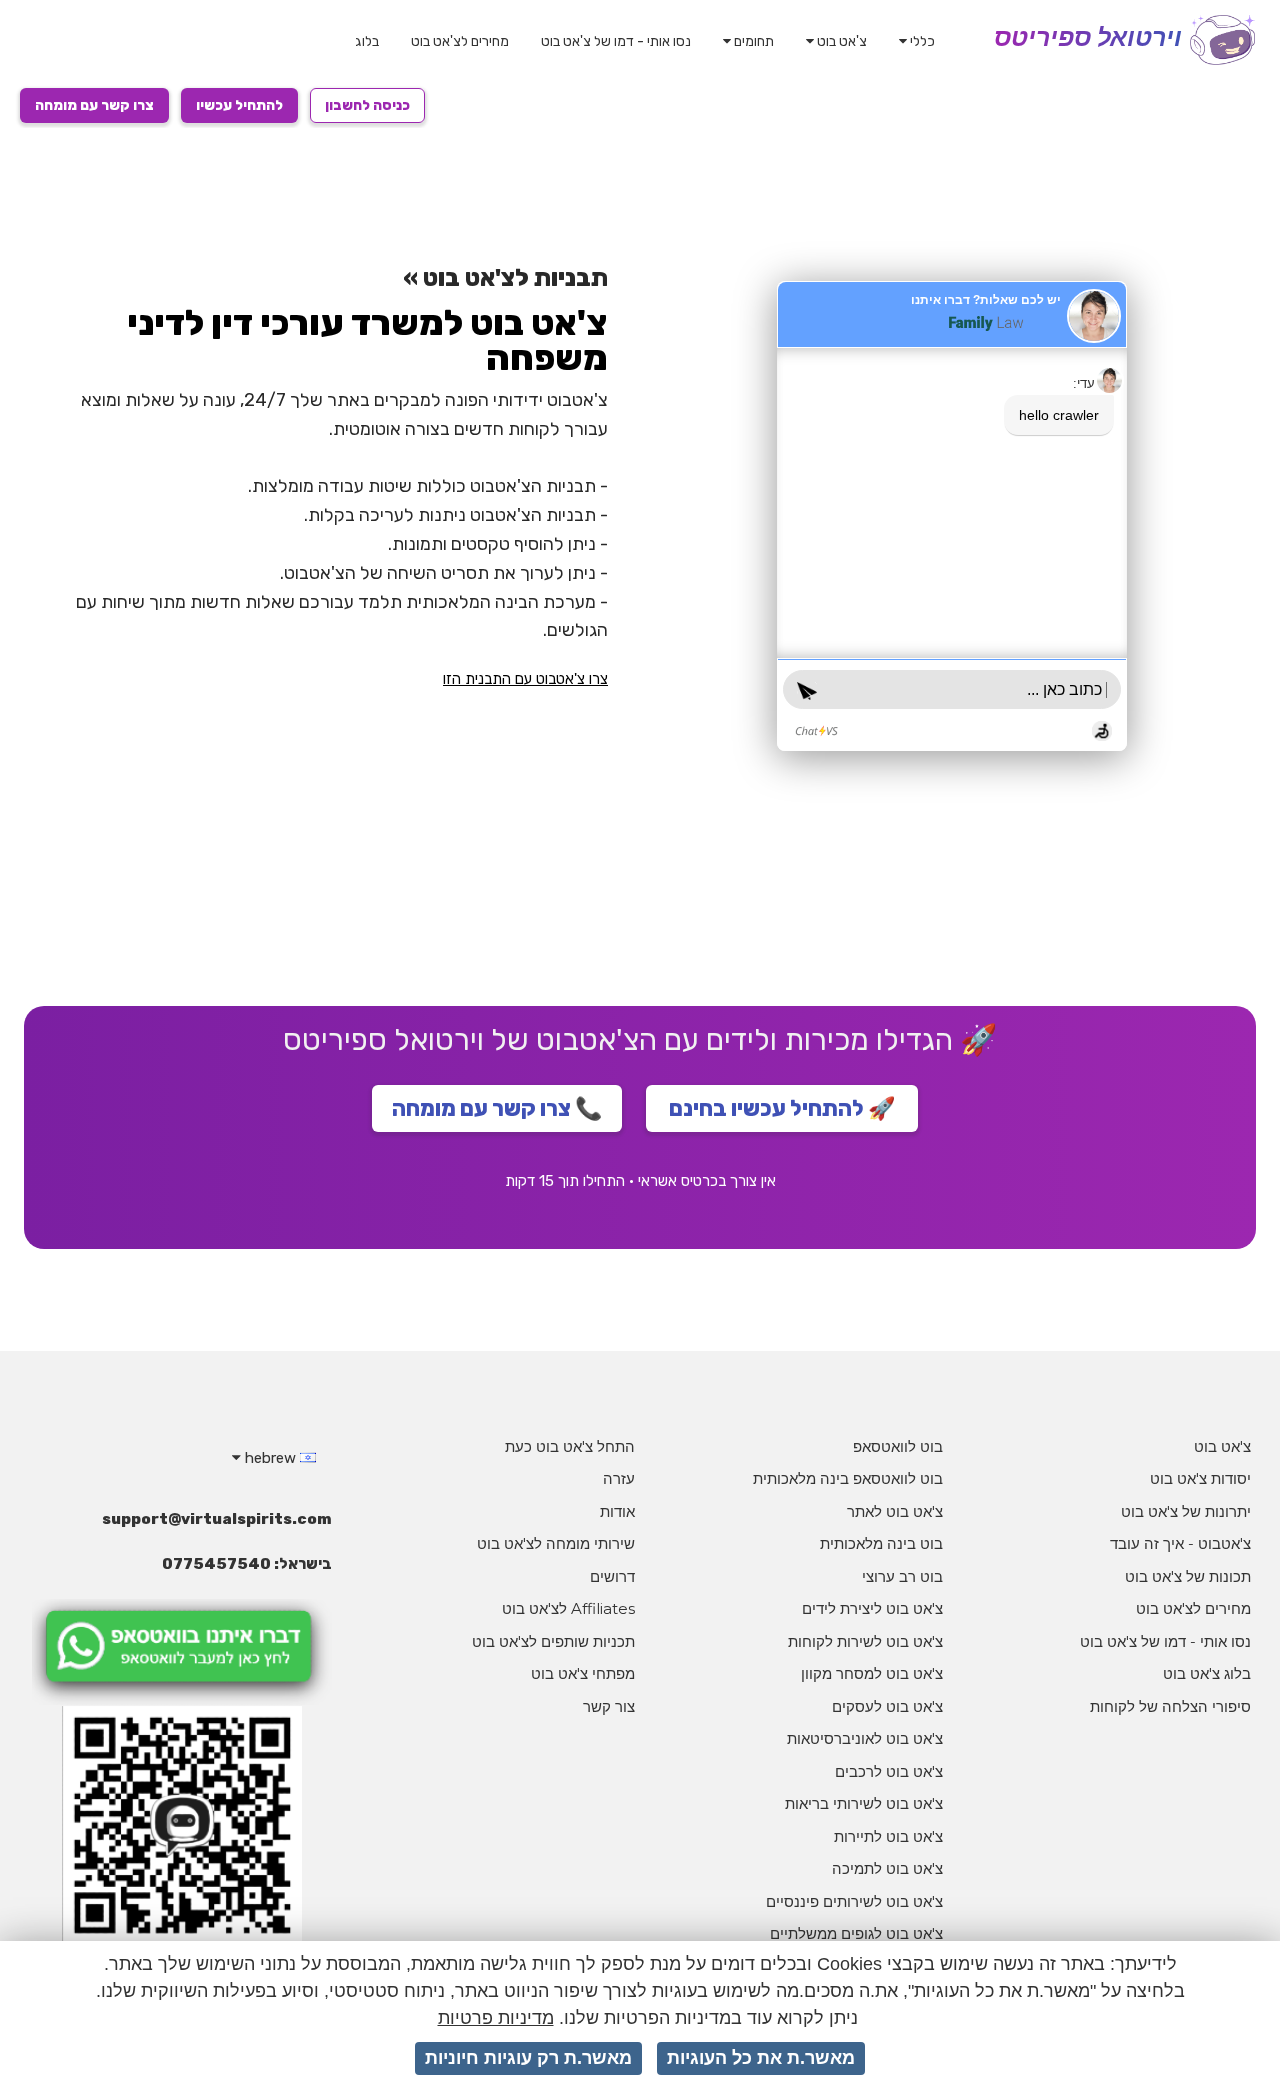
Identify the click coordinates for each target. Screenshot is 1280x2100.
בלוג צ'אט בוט (1207, 1673)
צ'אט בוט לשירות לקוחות (865, 1641)
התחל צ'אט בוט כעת (570, 1446)
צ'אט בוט (840, 41)
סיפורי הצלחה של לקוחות (1170, 1706)
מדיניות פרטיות (496, 2018)
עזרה (619, 1478)
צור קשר (609, 1706)
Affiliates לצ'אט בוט (568, 1608)
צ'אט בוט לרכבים (889, 1771)
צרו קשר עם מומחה (94, 105)
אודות (617, 1511)
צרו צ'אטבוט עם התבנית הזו (525, 679)
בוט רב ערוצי (902, 1576)
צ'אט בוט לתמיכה (887, 1868)
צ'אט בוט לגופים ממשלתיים (856, 1933)
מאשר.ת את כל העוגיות (761, 2058)
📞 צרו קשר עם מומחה (497, 1108)
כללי (921, 41)
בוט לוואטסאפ (898, 1446)
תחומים (752, 41)
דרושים (612, 1576)
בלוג (367, 41)
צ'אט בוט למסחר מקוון (872, 1673)
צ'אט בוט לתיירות (888, 1836)
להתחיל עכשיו (239, 105)
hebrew (270, 1458)
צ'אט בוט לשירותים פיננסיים (854, 1901)
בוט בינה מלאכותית (881, 1543)
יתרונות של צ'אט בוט (1186, 1511)
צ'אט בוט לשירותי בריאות (864, 1803)
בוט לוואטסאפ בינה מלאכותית (848, 1478)
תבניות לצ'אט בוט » (505, 278)
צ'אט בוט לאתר (895, 1511)
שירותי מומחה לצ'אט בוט (556, 1543)
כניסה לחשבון (367, 105)
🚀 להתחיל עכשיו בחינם (782, 1108)
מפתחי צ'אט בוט (583, 1673)
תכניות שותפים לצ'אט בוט (553, 1641)
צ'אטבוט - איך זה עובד (1180, 1543)
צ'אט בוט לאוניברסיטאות (865, 1738)
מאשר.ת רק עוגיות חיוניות (528, 2058)
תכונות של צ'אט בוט (1188, 1576)
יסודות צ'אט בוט (1200, 1478)
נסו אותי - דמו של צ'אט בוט (616, 41)
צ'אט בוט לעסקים (887, 1706)
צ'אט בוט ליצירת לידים (872, 1608)
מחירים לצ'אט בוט (460, 41)
